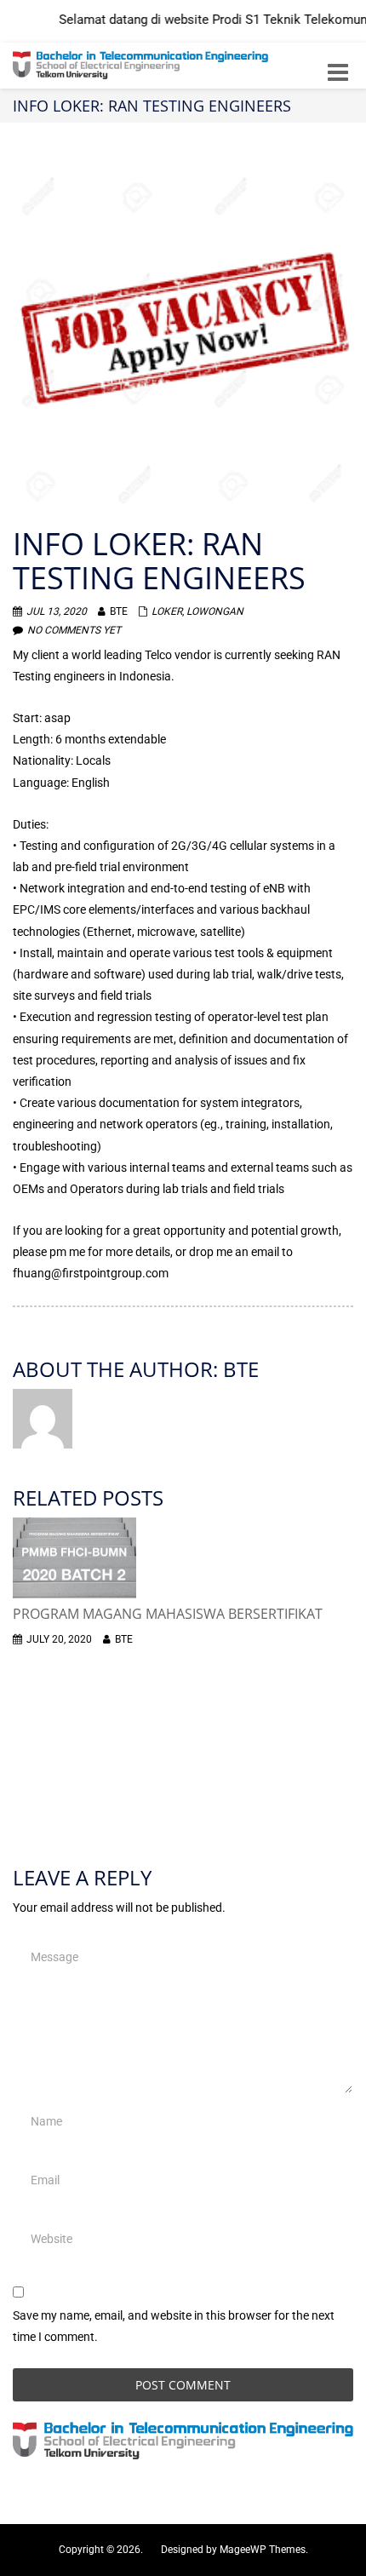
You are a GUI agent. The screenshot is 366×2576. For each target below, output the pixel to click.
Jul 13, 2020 (57, 611)
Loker (167, 611)
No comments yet (74, 630)
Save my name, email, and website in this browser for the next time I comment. (174, 2326)
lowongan (215, 611)
